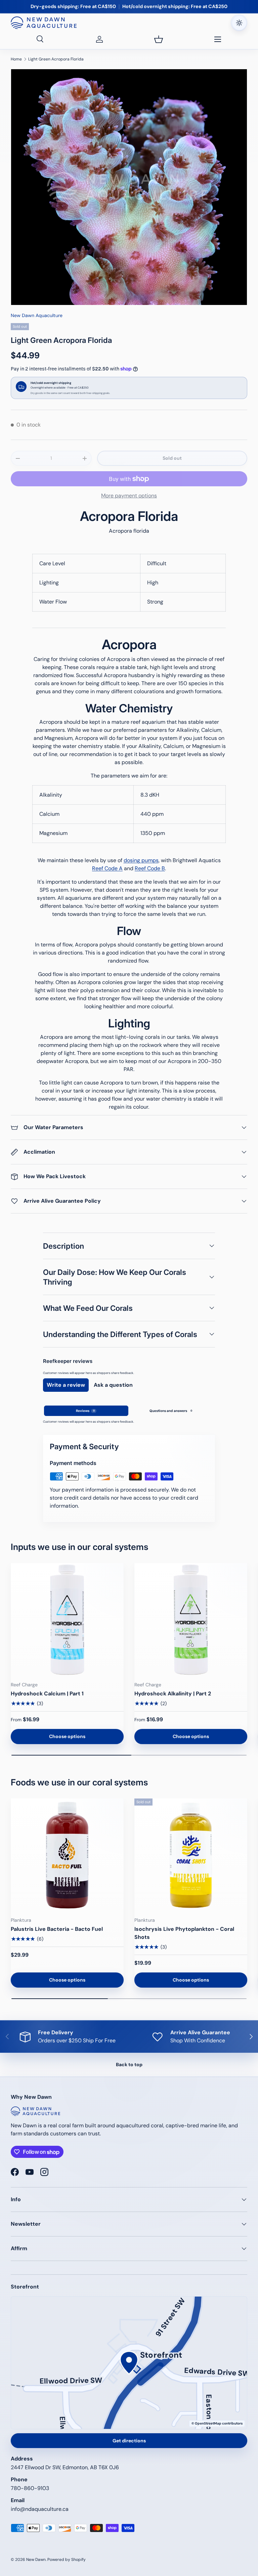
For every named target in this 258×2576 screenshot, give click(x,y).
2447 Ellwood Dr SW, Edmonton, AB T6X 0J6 (65, 2467)
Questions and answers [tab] (171, 1411)
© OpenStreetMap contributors (217, 2423)
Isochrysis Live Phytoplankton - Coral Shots (184, 1933)
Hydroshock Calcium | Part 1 (47, 1694)
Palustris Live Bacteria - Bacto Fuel (57, 1929)
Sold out (172, 458)
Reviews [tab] (85, 1411)
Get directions (129, 2441)
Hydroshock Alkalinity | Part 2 (173, 1694)
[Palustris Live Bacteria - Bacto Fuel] (67, 1855)
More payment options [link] (129, 496)
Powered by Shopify (67, 2560)
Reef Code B (150, 868)
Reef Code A (107, 868)
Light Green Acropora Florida (56, 59)
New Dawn (36, 2560)
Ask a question (113, 1385)
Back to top (129, 2064)
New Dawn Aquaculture (37, 315)
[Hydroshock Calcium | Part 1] (67, 1619)
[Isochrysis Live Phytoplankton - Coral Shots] (191, 1855)
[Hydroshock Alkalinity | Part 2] (191, 1619)
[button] (159, 39)
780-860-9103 (30, 2488)
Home (16, 59)
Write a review (66, 1385)
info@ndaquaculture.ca (40, 2509)
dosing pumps (141, 860)
